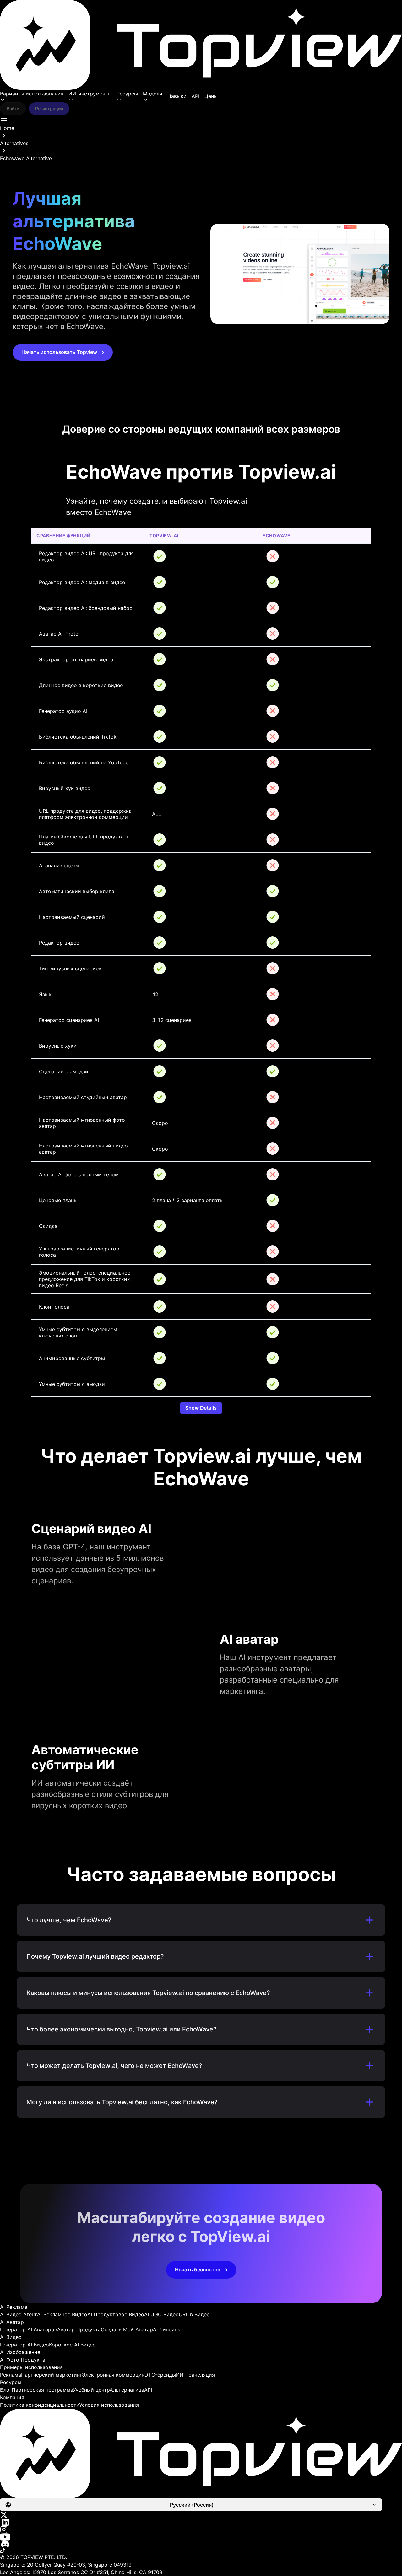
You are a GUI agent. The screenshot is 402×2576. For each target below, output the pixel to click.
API (196, 96)
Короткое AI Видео (72, 2345)
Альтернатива (127, 2390)
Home (7, 128)
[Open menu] (4, 119)
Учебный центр (91, 2390)
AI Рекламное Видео (62, 2314)
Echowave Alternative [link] (26, 158)
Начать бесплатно (198, 2270)
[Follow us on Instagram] (201, 2530)
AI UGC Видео (161, 2314)
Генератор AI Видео (24, 2345)
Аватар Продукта (79, 2329)
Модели (153, 94)
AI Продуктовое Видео (116, 2314)
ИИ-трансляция (195, 2375)
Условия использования (109, 2405)
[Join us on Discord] (201, 2544)
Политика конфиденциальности (40, 2405)
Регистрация (49, 108)
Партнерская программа (42, 2390)
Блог (6, 2390)
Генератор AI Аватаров (29, 2329)
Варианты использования (32, 94)
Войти (13, 108)
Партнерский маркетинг (52, 2375)
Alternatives (14, 143)
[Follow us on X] (201, 2515)
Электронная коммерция (113, 2375)
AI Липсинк (167, 2329)
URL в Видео (194, 2314)
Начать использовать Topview (59, 352)
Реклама (11, 2375)
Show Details (201, 1408)
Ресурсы (127, 94)
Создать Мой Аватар (127, 2329)
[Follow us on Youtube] (201, 2537)
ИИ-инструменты (90, 94)
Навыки (177, 96)
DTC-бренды (160, 2375)
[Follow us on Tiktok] (201, 2551)
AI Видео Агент (19, 2314)
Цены (211, 96)
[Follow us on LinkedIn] (201, 2522)
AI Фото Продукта (23, 2360)
